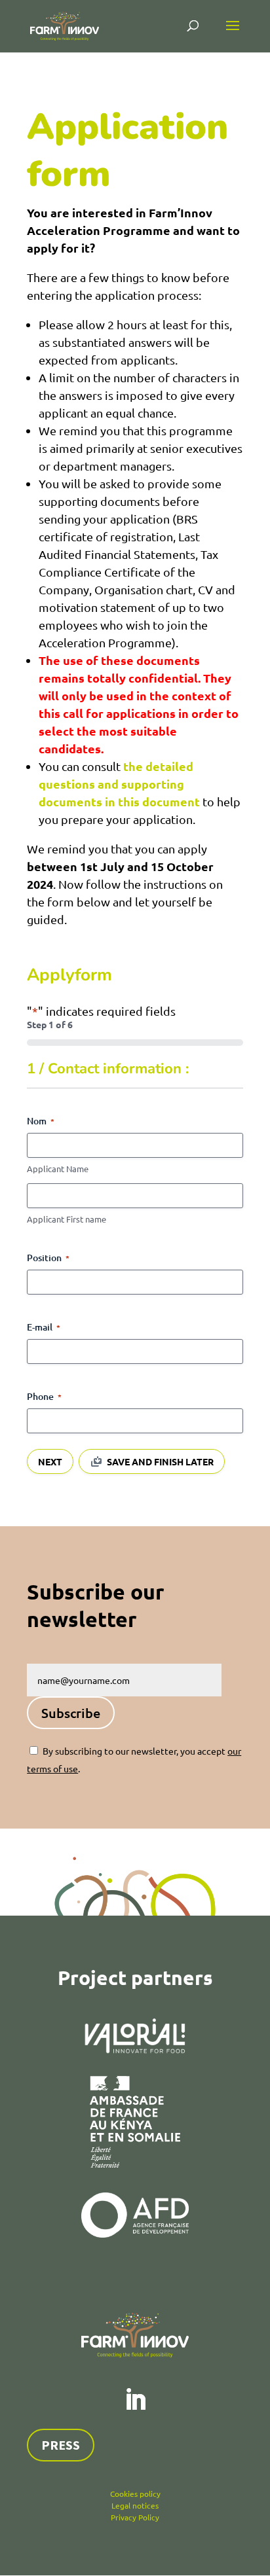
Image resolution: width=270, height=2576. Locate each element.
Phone (44, 1396)
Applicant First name (67, 1219)
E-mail (44, 1327)
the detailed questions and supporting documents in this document (119, 784)
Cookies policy (135, 2494)
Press (61, 2445)
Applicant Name (58, 1169)
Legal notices (135, 2505)
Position (48, 1258)
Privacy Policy (135, 2517)
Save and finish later (160, 1461)
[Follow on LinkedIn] (135, 2400)
